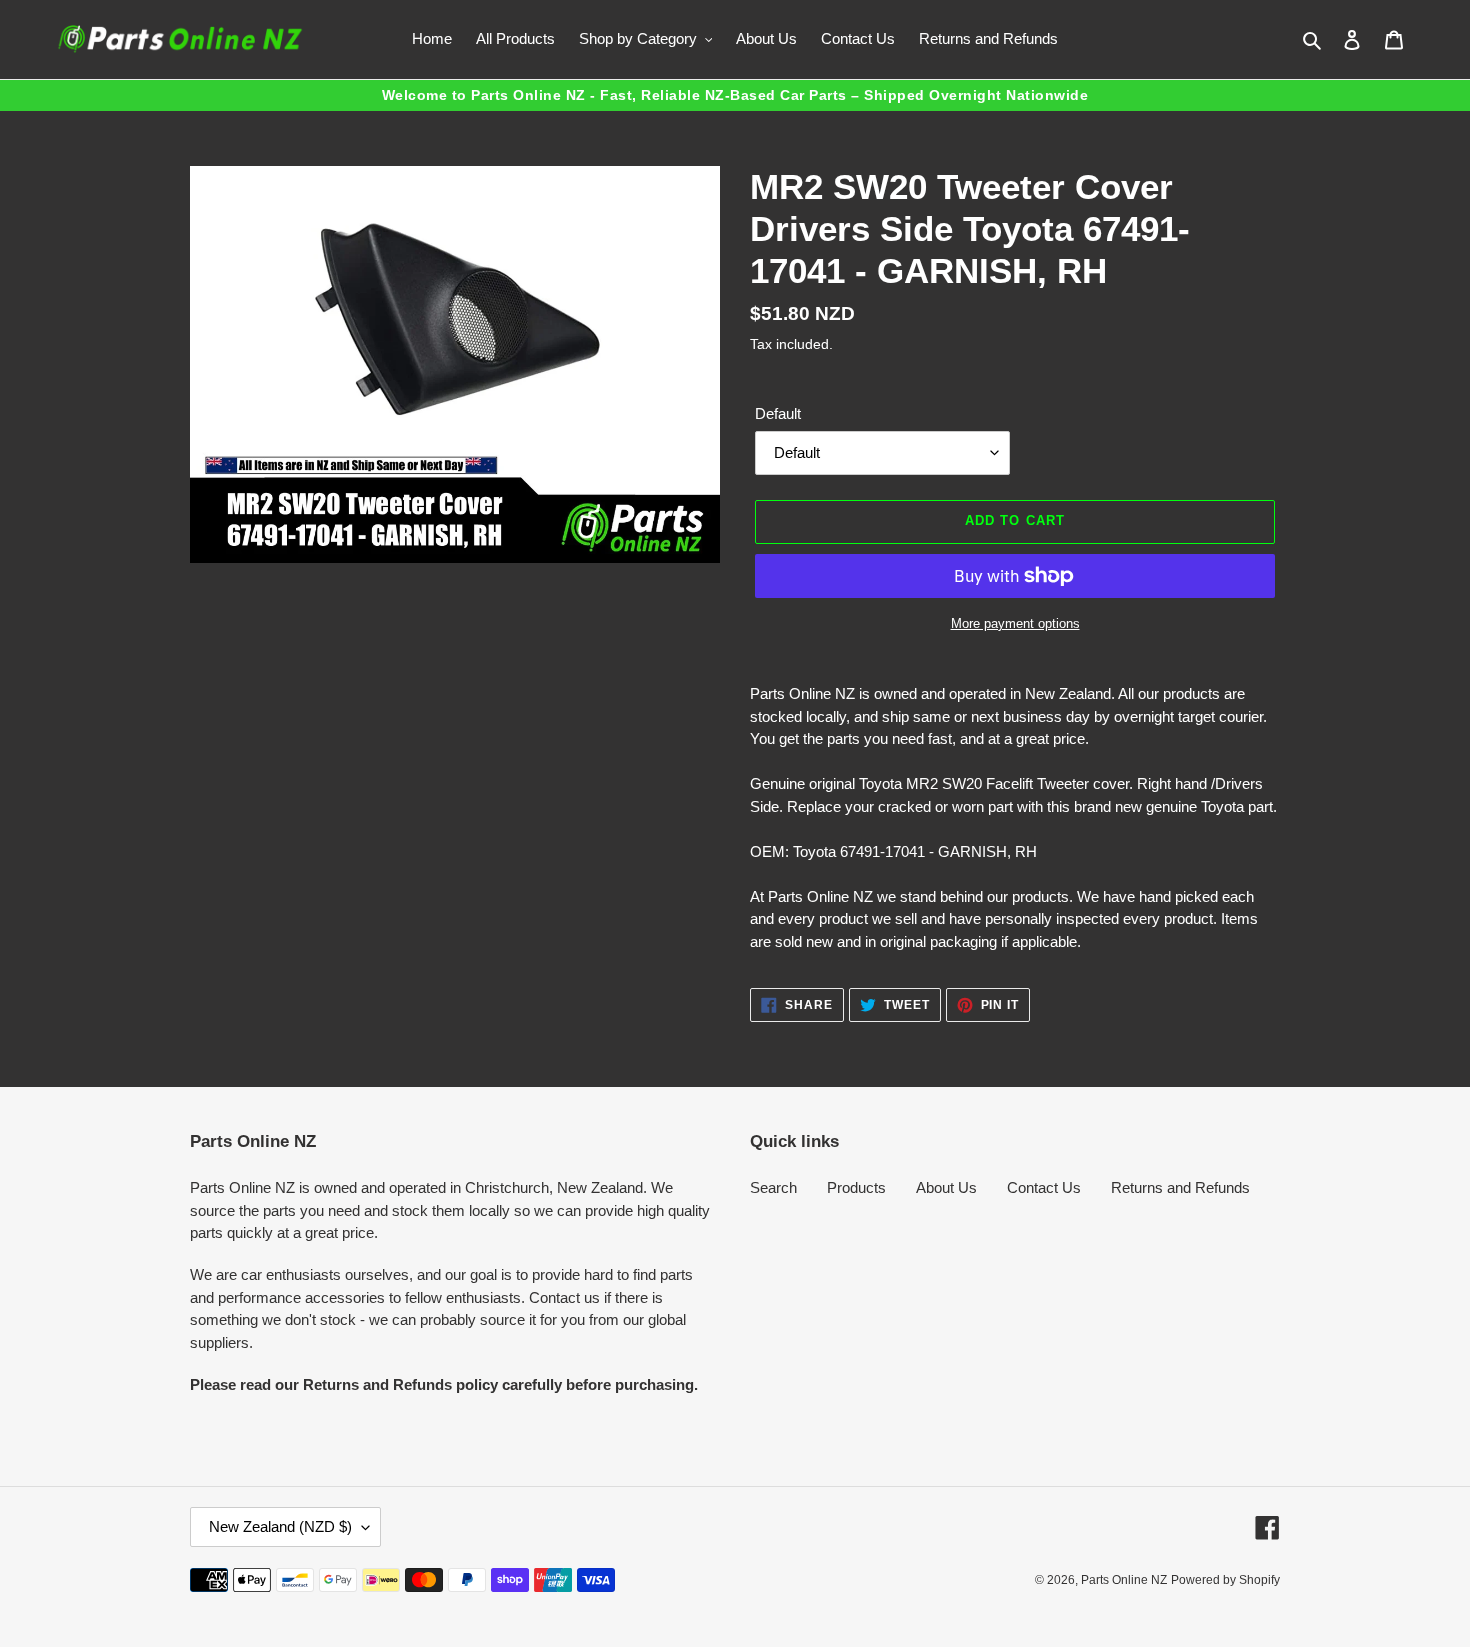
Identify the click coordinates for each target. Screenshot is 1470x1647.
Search (773, 1187)
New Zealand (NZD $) (280, 1526)
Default (778, 413)
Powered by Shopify (1225, 1580)
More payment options (1015, 623)
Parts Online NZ (1124, 1580)
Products (856, 1187)
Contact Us (1044, 1187)
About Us (946, 1187)
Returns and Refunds (1180, 1187)
